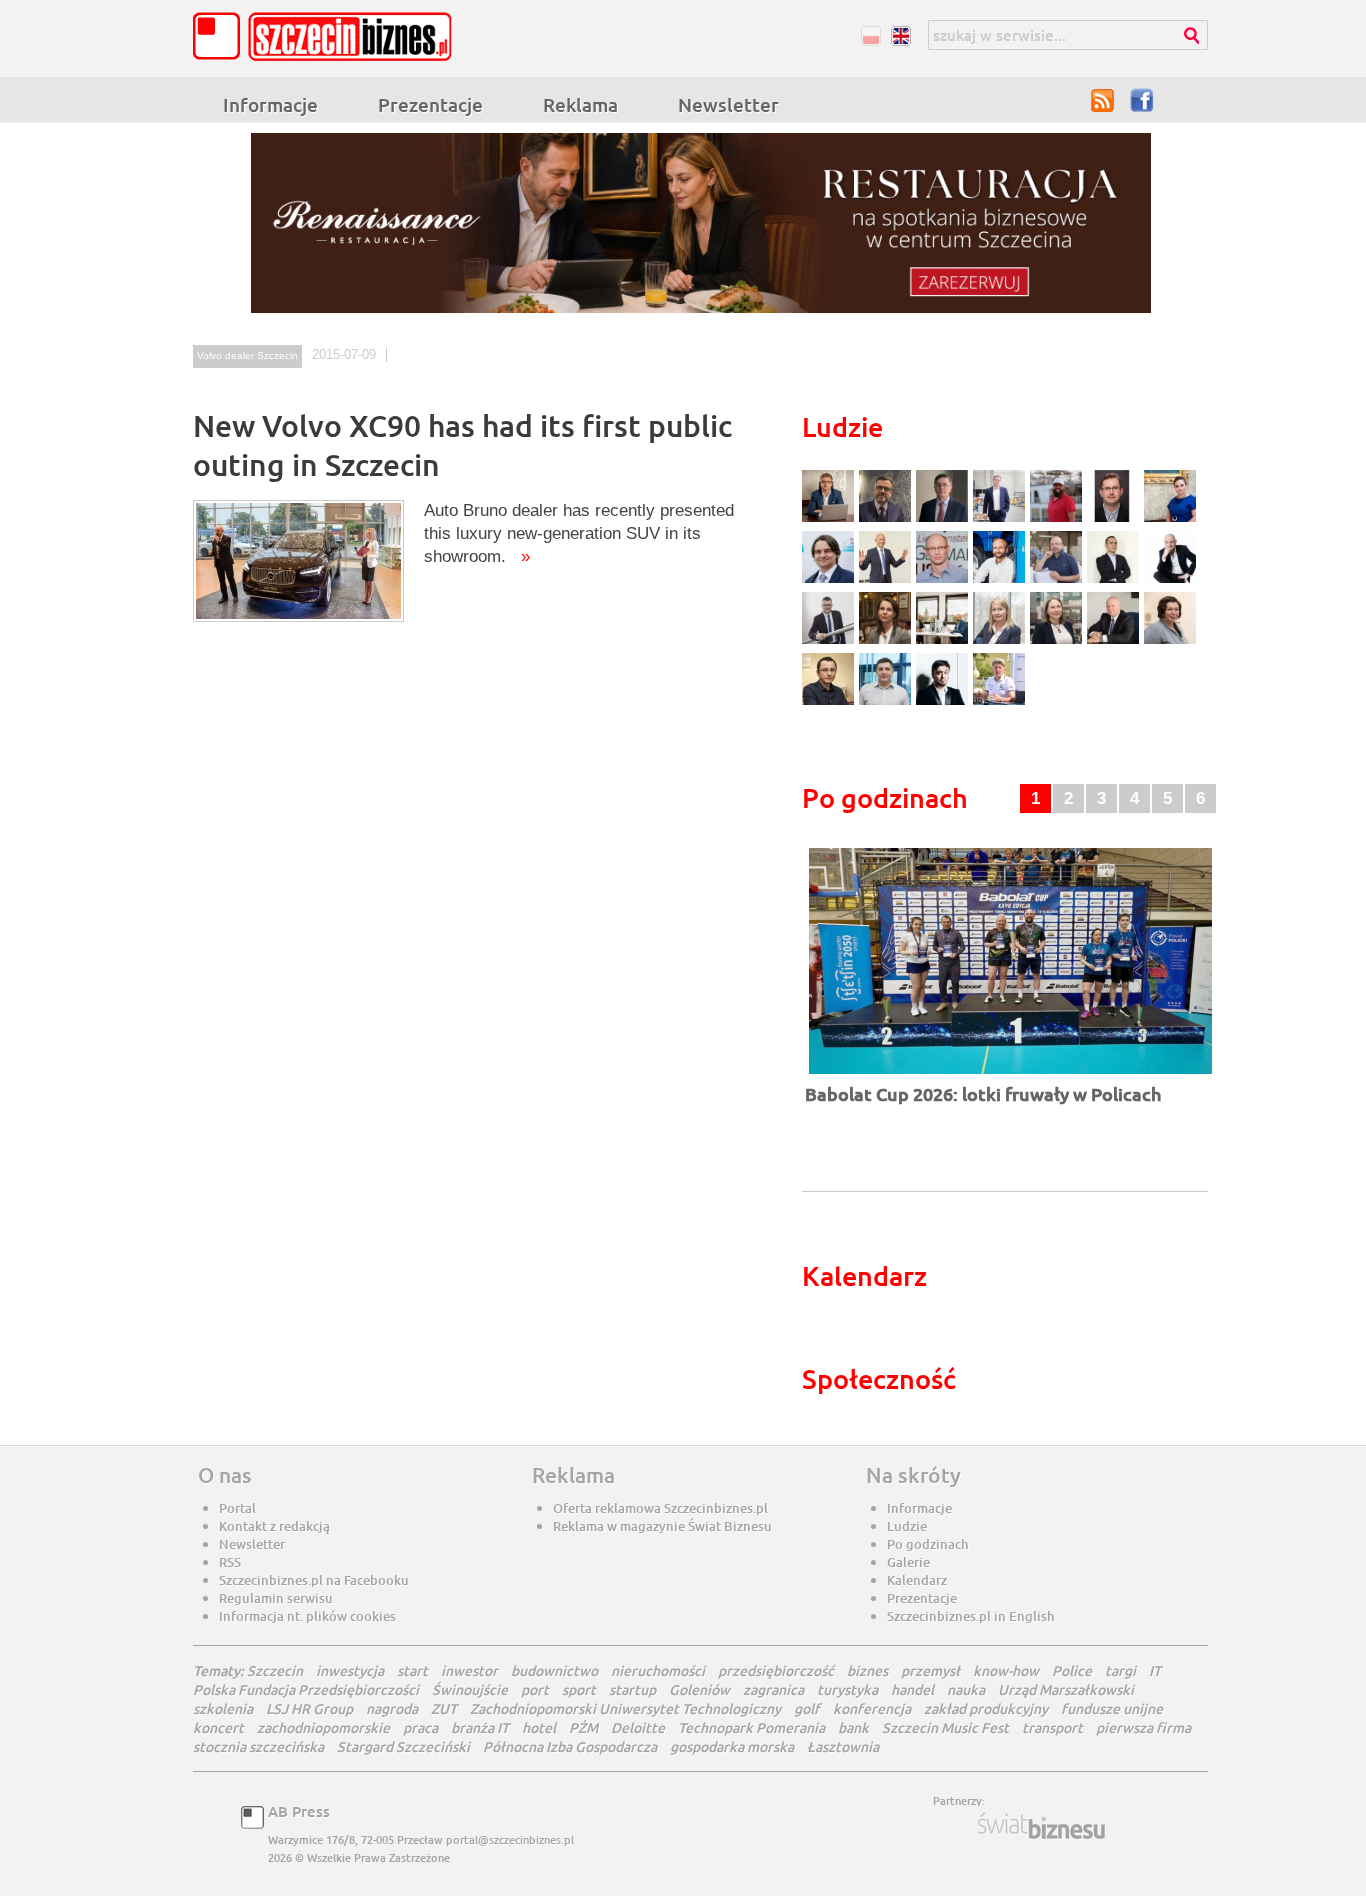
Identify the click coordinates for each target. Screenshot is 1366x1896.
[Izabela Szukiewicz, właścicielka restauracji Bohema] (887, 641)
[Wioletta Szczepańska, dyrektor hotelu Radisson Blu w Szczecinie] (1058, 641)
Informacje (270, 104)
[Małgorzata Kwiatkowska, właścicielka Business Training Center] (1001, 641)
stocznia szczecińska (258, 1746)
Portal (237, 1508)
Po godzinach (928, 1544)
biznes (867, 1670)
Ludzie (907, 1526)
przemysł (930, 1670)
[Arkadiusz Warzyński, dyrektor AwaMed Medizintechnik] (1115, 641)
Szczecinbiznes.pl (328, 36)
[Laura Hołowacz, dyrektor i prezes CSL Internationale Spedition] (1170, 641)
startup (632, 1689)
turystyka (847, 1689)
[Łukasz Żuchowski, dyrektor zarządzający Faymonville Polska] (1001, 580)
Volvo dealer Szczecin (247, 355)
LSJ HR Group (309, 1708)
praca (420, 1727)
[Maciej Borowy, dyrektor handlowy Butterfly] (1115, 519)
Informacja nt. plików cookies (307, 1616)
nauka (966, 1689)
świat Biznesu (1043, 1826)
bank (853, 1727)
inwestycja (350, 1670)
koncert (218, 1727)
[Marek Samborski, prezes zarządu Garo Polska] (1115, 580)
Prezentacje (430, 104)
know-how (1006, 1670)
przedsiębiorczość (776, 1670)
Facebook (1143, 100)
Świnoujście (470, 1689)
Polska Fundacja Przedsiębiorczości (306, 1689)
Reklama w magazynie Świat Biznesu (662, 1526)
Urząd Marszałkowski (1066, 1689)
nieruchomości (658, 1670)
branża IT (480, 1727)
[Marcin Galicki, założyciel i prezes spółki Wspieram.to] (944, 702)
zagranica (773, 1689)
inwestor (469, 1670)
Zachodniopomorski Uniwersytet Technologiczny (625, 1708)
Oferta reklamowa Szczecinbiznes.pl (660, 1508)
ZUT (444, 1708)
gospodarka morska (732, 1746)
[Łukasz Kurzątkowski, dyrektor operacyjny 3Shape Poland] (830, 641)
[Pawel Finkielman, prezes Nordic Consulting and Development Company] (1170, 580)
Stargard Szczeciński (403, 1746)
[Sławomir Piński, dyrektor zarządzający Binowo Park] (999, 702)
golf (807, 1708)
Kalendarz (917, 1580)
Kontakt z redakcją (274, 1526)
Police (1072, 1670)
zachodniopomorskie (323, 1727)
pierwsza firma (1143, 1727)
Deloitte (638, 1727)
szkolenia (223, 1708)
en (900, 35)
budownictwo (554, 1670)
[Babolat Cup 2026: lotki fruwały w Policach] (1010, 1075)
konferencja (872, 1708)
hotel (539, 1727)
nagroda (392, 1708)
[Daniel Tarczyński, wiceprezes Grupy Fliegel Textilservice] (830, 580)
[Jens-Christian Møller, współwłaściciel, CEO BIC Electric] (1058, 519)
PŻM (583, 1727)
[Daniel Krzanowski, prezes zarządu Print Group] (1058, 580)
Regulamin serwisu (276, 1598)
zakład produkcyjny (986, 1708)
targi (1120, 1670)
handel (912, 1689)
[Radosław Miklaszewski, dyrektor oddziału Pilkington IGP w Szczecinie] (830, 702)
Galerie (908, 1562)
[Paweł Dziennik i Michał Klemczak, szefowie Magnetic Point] (944, 641)
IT (1155, 1670)
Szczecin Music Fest (945, 1727)
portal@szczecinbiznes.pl (510, 1839)
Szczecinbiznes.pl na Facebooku (314, 1580)
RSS (1103, 100)
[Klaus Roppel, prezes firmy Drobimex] (887, 580)
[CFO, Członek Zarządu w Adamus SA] (887, 519)
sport (579, 1689)
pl (870, 35)
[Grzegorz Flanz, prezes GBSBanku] (830, 519)
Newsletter (728, 104)
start (412, 1670)
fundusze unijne (1112, 1708)
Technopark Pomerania (751, 1727)
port (535, 1689)
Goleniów (699, 1689)
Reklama (580, 104)
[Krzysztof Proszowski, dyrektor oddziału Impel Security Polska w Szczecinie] (887, 702)
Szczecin (275, 1670)
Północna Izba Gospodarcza (570, 1746)
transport (1052, 1727)
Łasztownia (843, 1746)
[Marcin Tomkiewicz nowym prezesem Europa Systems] (1001, 519)
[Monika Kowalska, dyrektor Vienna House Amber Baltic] (1170, 519)
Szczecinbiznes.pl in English (971, 1616)
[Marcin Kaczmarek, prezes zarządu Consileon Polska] (944, 580)
